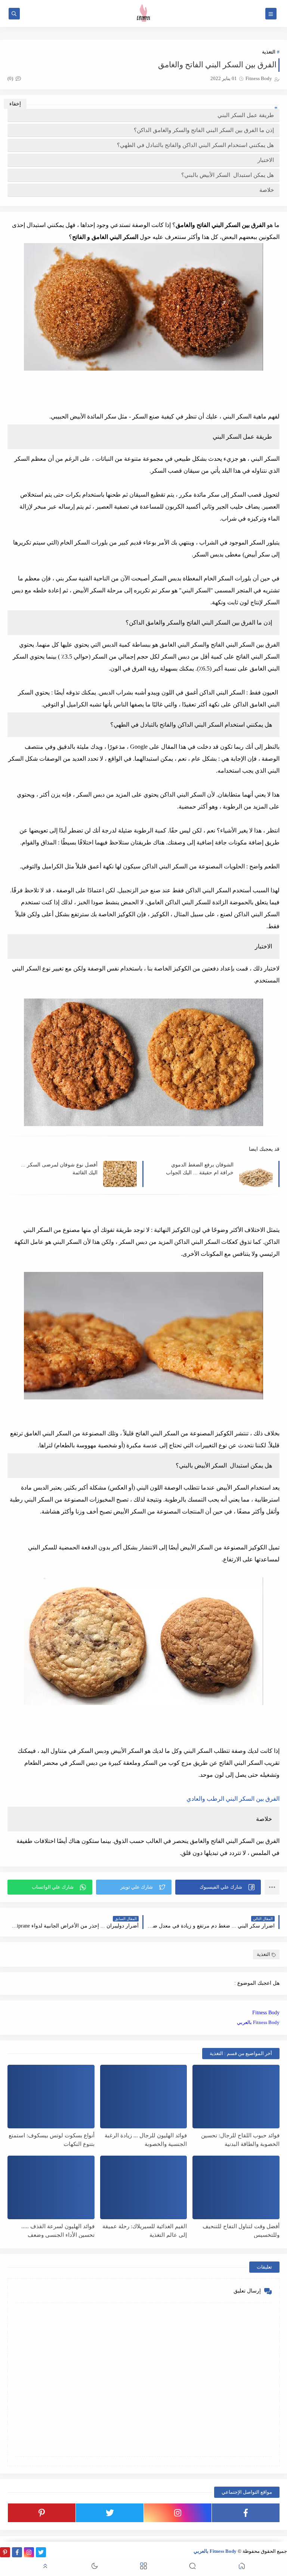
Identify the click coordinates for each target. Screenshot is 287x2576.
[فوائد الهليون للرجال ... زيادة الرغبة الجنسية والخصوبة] (144, 2097)
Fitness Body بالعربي (258, 2022)
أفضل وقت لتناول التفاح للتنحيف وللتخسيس (241, 2231)
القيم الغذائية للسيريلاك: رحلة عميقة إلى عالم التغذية (145, 2231)
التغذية (269, 52)
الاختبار (266, 160)
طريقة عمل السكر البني (246, 115)
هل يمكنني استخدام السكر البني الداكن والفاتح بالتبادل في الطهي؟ (195, 145)
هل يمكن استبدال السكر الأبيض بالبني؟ (228, 175)
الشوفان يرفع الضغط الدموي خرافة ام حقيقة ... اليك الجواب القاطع (200, 1169)
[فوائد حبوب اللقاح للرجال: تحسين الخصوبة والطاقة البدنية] (236, 2097)
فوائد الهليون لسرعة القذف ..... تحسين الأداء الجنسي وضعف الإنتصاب (58, 2231)
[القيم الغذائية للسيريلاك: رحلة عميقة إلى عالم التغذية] (144, 2187)
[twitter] (110, 2513)
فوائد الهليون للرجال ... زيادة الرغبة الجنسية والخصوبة (146, 2140)
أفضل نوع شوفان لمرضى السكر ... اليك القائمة (59, 1169)
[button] (218, 1887)
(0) (11, 78)
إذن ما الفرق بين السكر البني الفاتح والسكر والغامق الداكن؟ (204, 130)
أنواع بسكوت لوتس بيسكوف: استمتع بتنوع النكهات (52, 2140)
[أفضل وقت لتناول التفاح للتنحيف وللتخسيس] (236, 2187)
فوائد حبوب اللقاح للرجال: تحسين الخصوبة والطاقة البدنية (240, 2140)
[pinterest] (42, 2513)
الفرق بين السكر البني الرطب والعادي (233, 1799)
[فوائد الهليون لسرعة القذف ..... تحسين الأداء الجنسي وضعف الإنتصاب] (51, 2187)
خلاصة (267, 190)
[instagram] (178, 2513)
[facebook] (246, 2513)
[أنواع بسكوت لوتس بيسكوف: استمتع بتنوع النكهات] (51, 2097)
